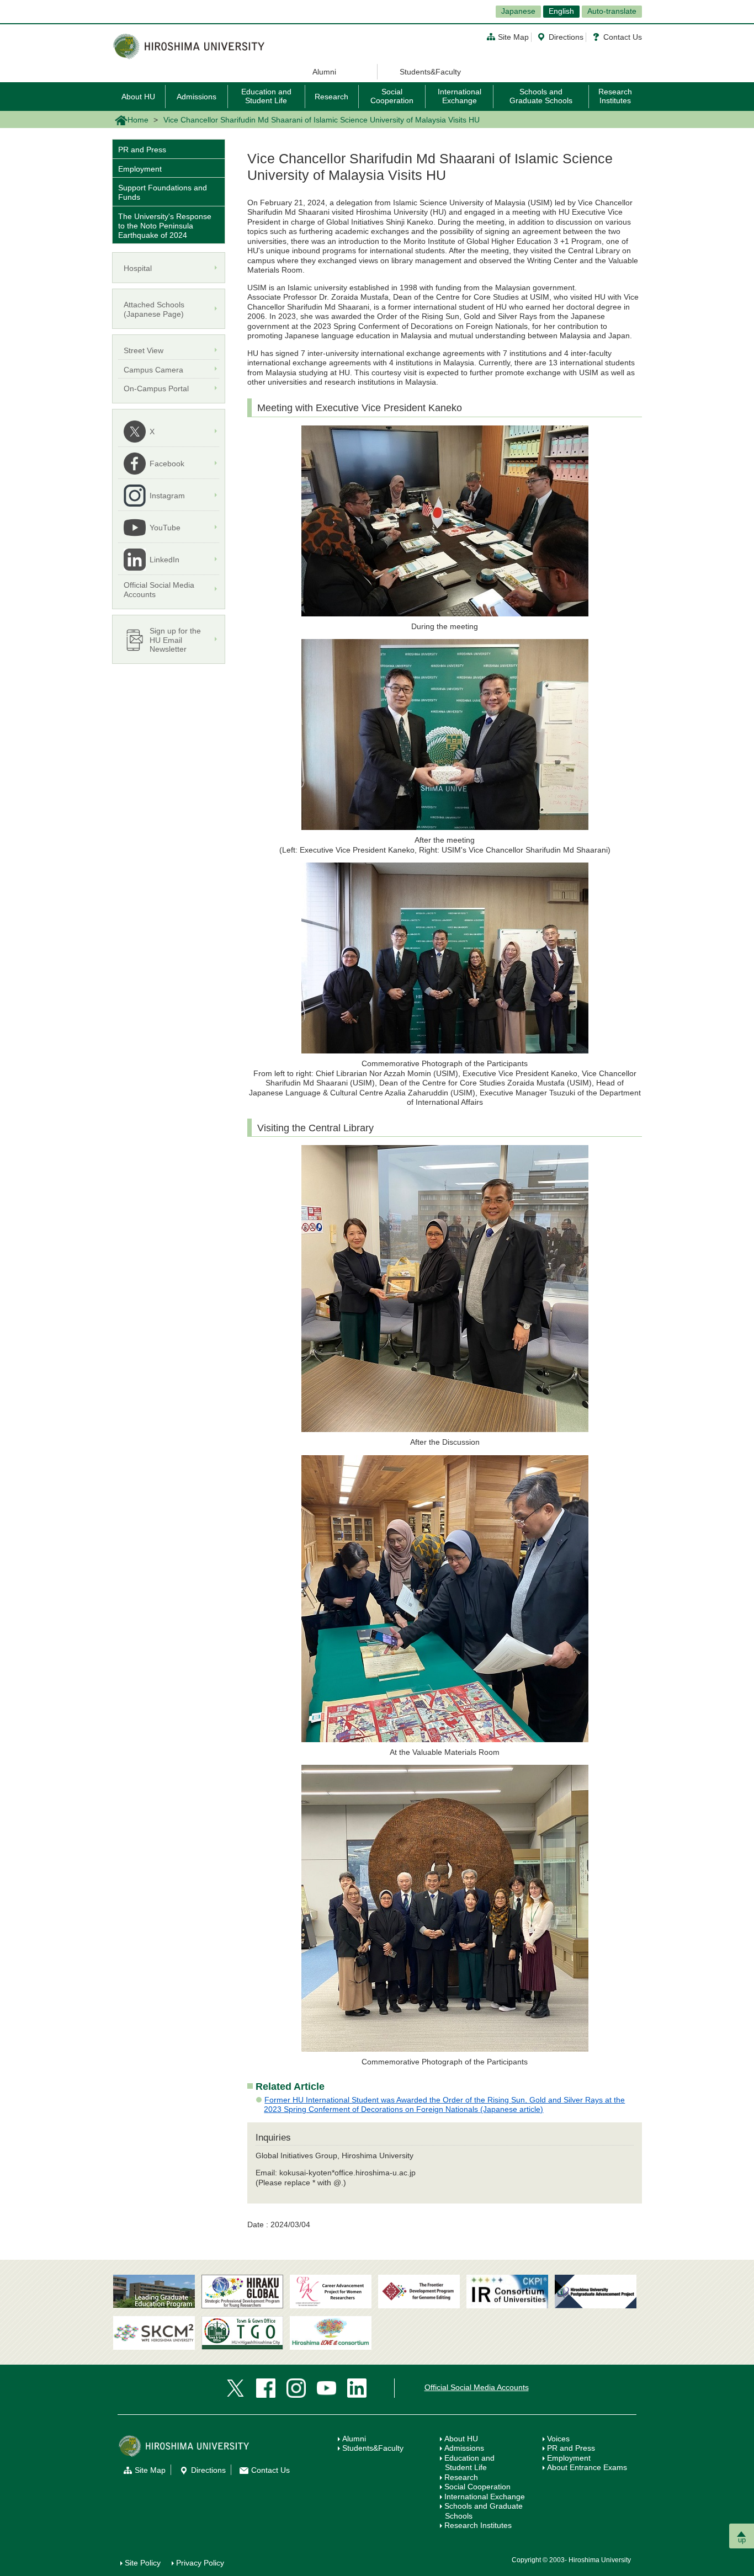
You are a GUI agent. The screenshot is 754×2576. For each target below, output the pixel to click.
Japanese (518, 11)
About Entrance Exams (587, 2467)
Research (331, 97)
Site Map (513, 37)
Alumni (324, 72)
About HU (138, 97)
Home (138, 120)
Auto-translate (612, 11)
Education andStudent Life (469, 2463)
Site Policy (143, 2563)
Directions (566, 37)
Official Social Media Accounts (477, 2387)
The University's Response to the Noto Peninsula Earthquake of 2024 (165, 226)
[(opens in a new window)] (331, 2292)
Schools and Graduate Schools (541, 96)
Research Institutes (615, 96)
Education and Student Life (266, 96)
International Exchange (460, 96)
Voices (558, 2439)
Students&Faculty (430, 72)
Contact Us (623, 37)
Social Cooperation (392, 96)
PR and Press (142, 150)
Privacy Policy (200, 2563)
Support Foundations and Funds (163, 192)
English (561, 11)
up (742, 2540)
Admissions (197, 97)
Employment (140, 169)
